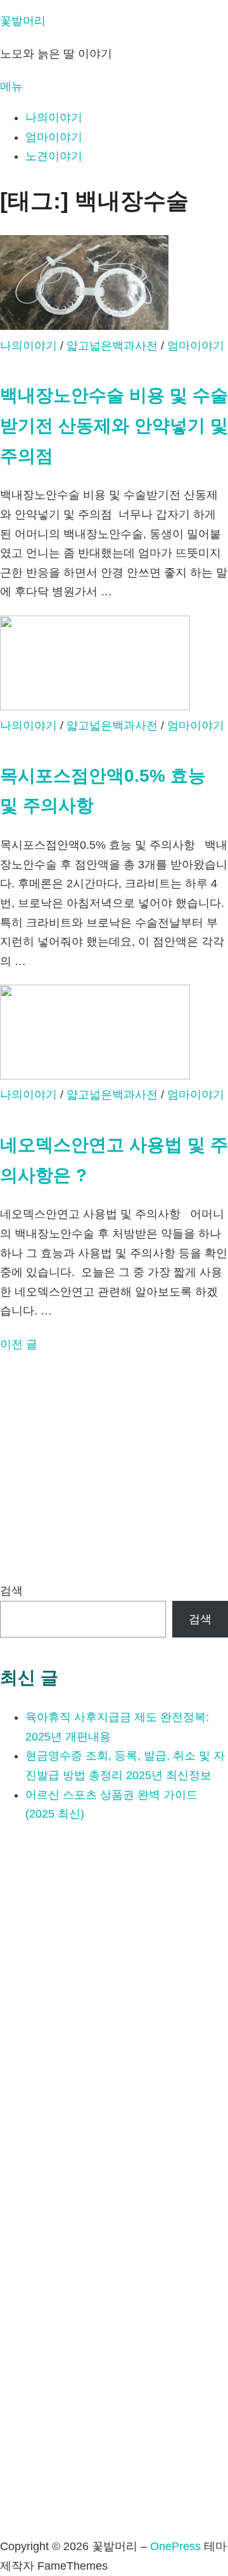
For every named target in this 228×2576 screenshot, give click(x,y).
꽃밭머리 (23, 21)
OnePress (175, 2546)
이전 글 (19, 1344)
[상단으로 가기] (4, 2527)
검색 (11, 1591)
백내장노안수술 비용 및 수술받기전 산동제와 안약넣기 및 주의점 (114, 425)
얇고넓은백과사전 (112, 346)
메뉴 (11, 87)
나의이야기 (54, 118)
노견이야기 (54, 156)
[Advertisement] (114, 1467)
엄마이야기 (54, 137)
